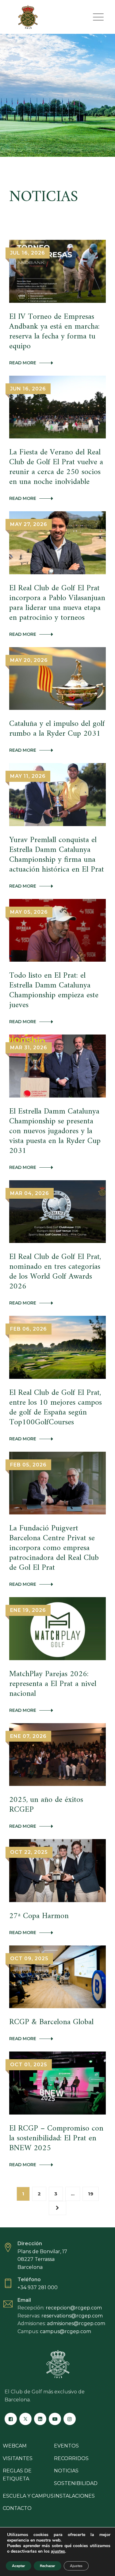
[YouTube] (55, 2419)
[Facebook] (11, 2419)
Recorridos (71, 2458)
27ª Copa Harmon (39, 1916)
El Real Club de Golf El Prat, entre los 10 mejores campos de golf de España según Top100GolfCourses (56, 1408)
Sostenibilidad (76, 2483)
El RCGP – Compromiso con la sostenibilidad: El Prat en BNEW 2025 (56, 2138)
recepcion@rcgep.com (74, 2308)
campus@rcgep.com (65, 2331)
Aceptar (19, 2566)
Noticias (66, 2471)
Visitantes (18, 2458)
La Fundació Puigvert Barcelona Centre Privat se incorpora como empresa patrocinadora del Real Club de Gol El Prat (54, 1548)
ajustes (58, 2551)
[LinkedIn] (40, 2419)
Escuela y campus (28, 2496)
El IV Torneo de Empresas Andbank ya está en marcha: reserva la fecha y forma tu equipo (54, 332)
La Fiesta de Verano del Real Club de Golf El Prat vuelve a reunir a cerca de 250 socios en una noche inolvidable (56, 467)
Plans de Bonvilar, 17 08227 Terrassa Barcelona (42, 2259)
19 (91, 2194)
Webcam (15, 2446)
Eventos (66, 2446)
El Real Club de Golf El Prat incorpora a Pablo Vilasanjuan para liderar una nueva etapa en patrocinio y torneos (57, 603)
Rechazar (48, 2566)
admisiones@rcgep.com (76, 2323)
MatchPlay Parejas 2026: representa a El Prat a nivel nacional (53, 1684)
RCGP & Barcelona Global (51, 2022)
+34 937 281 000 (38, 2287)
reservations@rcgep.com (72, 2316)
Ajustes (76, 2566)
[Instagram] (70, 2419)
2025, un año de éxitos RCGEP (46, 1805)
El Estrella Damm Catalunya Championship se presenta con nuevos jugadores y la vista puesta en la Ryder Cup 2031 (55, 1131)
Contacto (17, 2508)
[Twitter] (25, 2419)
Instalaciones (74, 2496)
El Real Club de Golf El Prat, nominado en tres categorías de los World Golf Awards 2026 (55, 1272)
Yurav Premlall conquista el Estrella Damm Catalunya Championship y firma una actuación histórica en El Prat (57, 855)
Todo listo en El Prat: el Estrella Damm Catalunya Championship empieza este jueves (54, 990)
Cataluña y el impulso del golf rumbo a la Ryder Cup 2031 (57, 729)
